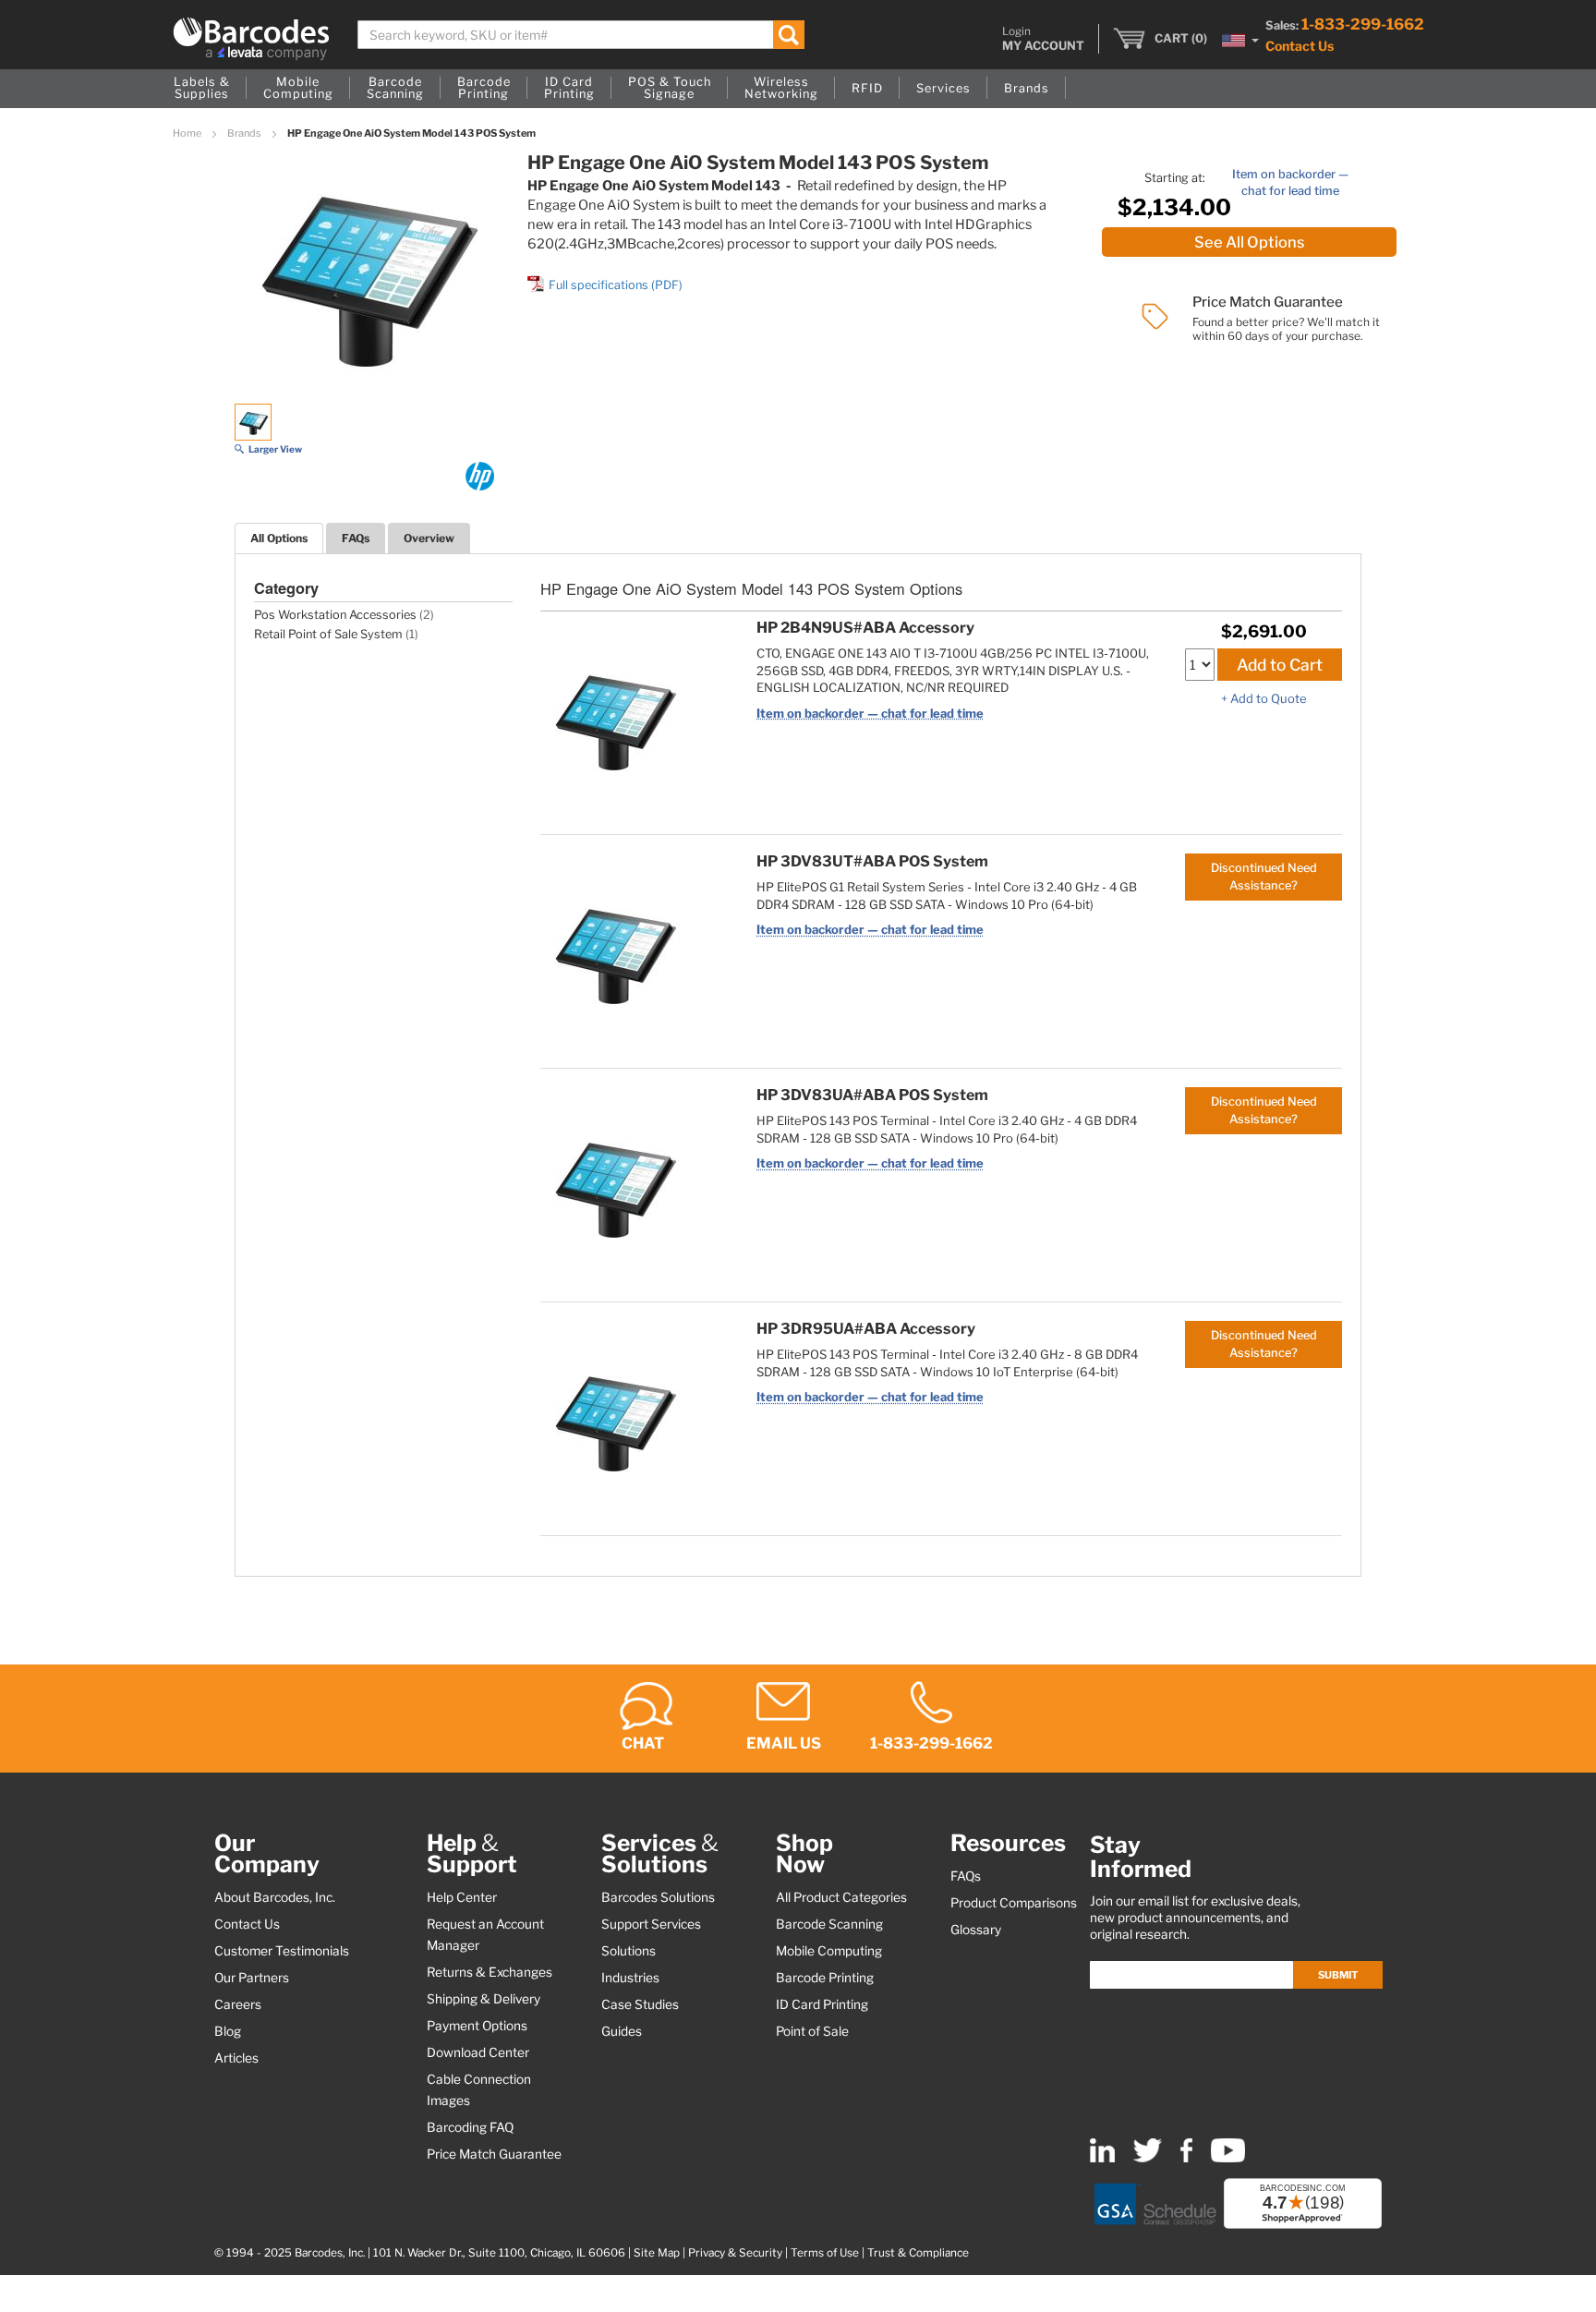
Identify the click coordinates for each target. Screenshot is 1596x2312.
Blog (228, 2031)
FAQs (356, 538)
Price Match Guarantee (494, 2154)
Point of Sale (812, 2031)
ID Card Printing (822, 2004)
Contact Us (1300, 46)
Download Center (478, 2052)
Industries (630, 1978)
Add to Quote (1269, 698)
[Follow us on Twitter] (1148, 2158)
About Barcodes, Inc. (275, 1897)
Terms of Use (825, 2253)
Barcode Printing (825, 1978)
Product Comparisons (1014, 1903)
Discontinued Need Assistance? (1264, 876)
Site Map (657, 2253)
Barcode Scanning (829, 1924)
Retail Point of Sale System (328, 634)
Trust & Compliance (918, 2253)
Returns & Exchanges (490, 1972)
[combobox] (581, 35)
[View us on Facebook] (1186, 2158)
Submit (1338, 1975)
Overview (429, 538)
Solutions (629, 1951)
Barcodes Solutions (658, 1897)
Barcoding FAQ (470, 2127)
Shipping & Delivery (484, 1999)
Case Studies (640, 2004)
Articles (236, 2058)
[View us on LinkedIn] (1102, 2158)
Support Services (651, 1924)
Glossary (976, 1930)
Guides (622, 2031)
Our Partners (252, 1978)
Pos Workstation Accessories (335, 615)
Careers (238, 2004)
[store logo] (251, 39)
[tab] (279, 538)
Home (188, 133)
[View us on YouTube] (1228, 2158)
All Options (279, 538)
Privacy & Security (735, 2253)
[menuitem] (202, 89)
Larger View (275, 449)
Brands (245, 133)
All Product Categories (841, 1897)
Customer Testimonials (282, 1951)
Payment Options (477, 2026)
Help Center (462, 1897)
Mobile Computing (829, 1951)
